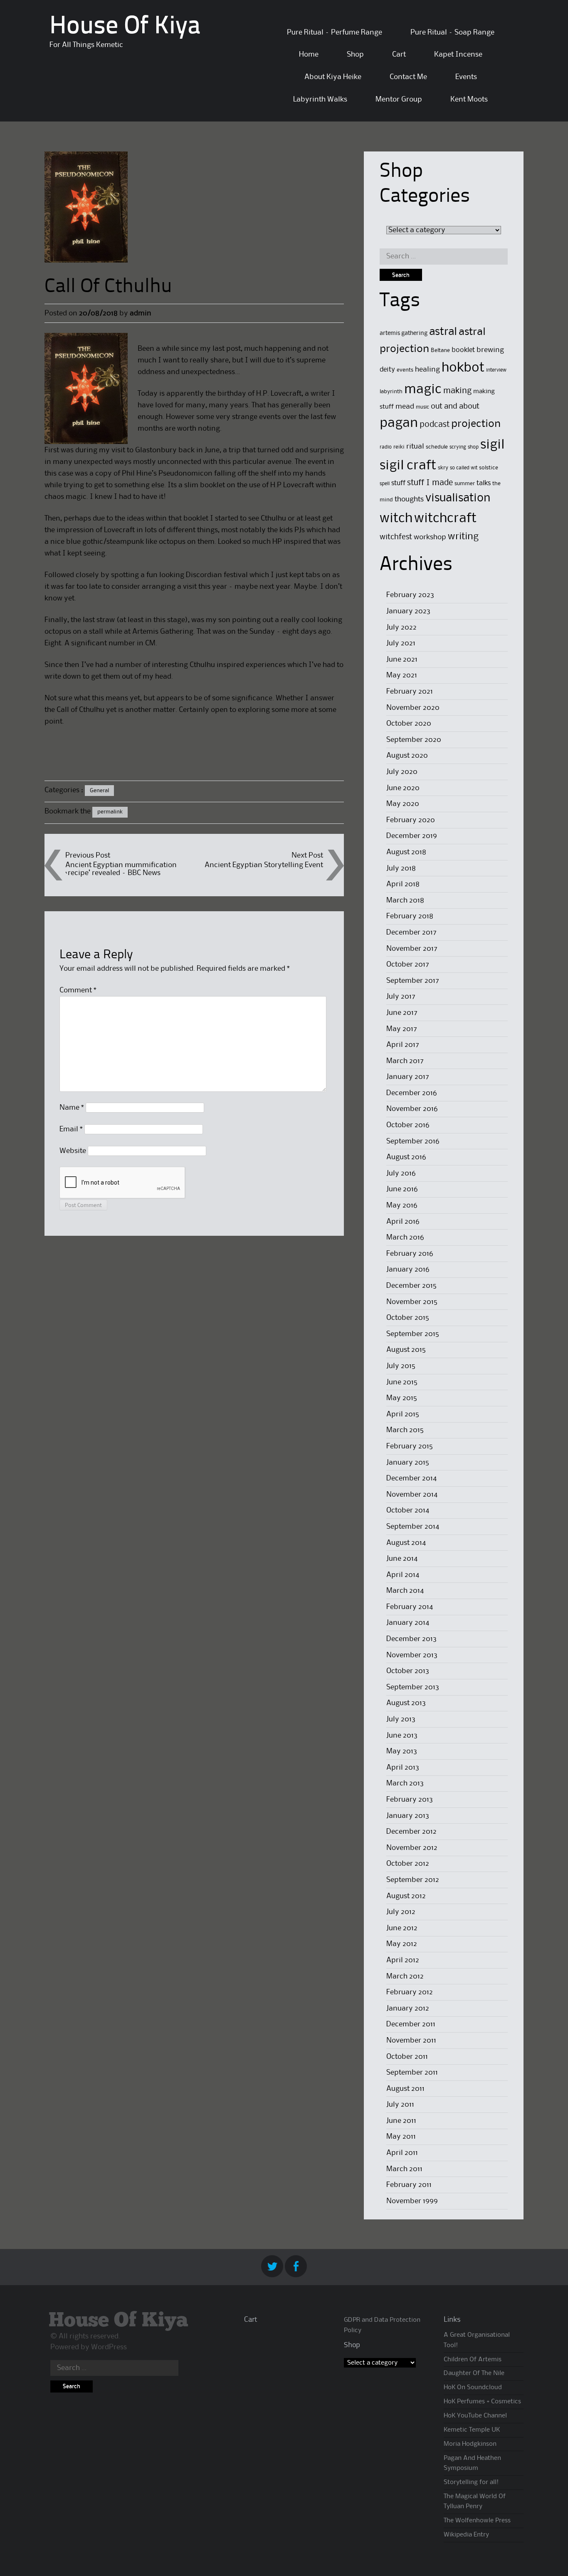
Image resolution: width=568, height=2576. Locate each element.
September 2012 (413, 1880)
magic (423, 390)
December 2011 (411, 2024)
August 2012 (406, 1896)
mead (405, 407)
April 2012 (403, 1960)
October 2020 (409, 724)
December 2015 (411, 1286)
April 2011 (402, 2153)
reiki (399, 447)
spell (385, 484)
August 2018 (406, 852)
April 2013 (403, 1768)
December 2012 (411, 1832)
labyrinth (391, 392)
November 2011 (411, 2040)
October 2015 (408, 1318)
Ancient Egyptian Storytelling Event (264, 865)
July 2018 (401, 868)
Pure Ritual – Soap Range (452, 32)
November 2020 (413, 708)
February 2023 (410, 595)
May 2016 (402, 1205)
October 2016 (408, 1125)
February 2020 (411, 820)
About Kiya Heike (333, 77)
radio (386, 447)
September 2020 (414, 740)
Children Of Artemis (473, 2360)
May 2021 (402, 675)
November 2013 (412, 1655)
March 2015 (405, 1430)
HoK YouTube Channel (475, 2416)
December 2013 (411, 1639)
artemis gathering (404, 333)
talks (484, 483)
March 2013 (405, 1783)
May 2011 (401, 2137)
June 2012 (402, 1928)
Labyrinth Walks (320, 99)
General (99, 791)
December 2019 (412, 836)
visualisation (458, 498)
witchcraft (445, 519)
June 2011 (401, 2121)
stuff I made (430, 483)
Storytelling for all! (471, 2482)
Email (71, 1129)
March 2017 (405, 1061)
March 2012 (405, 1976)
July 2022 (401, 627)
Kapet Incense (458, 55)
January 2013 (408, 1816)
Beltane (440, 350)
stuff (398, 483)
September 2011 (412, 2073)
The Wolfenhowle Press (477, 2521)
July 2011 (400, 2105)
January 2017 (408, 1077)
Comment (78, 990)
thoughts (409, 499)
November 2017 (412, 949)
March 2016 (405, 1237)
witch (396, 519)
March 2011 (404, 2169)
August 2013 (406, 1703)
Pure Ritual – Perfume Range (335, 32)
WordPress (109, 2347)
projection (476, 424)
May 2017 (402, 1029)
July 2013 (401, 1719)
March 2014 (405, 1591)
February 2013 (410, 1800)
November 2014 (412, 1495)
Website (73, 1151)
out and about (455, 406)
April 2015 (403, 1414)
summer (465, 483)
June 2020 (403, 788)
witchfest (396, 537)
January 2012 (408, 2008)
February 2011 (409, 2185)
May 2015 (402, 1398)
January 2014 (408, 1623)
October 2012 (408, 1864)
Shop (355, 55)
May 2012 (402, 1944)
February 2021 (410, 692)
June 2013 (402, 1736)
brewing (490, 350)
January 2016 (408, 1269)
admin (141, 313)
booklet (463, 350)
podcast (435, 425)
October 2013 (408, 1671)
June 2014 (402, 1559)
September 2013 (413, 1687)
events (405, 370)
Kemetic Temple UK (472, 2430)
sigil (492, 445)
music (422, 407)
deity (387, 370)
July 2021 (401, 643)
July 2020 (402, 772)
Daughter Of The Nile (474, 2373)
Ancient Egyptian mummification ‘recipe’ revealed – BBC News (121, 869)
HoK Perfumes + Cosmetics (482, 2402)
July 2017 (401, 997)
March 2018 (405, 900)
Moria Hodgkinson (470, 2444)
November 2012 (412, 1848)
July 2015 (401, 1366)
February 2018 (410, 916)
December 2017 (411, 932)
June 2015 (402, 1382)
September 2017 (413, 981)
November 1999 (412, 2201)
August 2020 (407, 756)
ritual (415, 447)
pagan (399, 423)
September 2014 (413, 1527)
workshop (430, 537)
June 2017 (402, 1013)
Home (309, 55)
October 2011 (407, 2057)
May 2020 (403, 804)
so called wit (464, 468)
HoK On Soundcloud (473, 2388)
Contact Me (408, 77)
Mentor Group (399, 99)
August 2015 (406, 1350)
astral (443, 332)
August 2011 (405, 2089)
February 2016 (410, 1254)
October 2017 (408, 964)
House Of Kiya (125, 27)
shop (473, 447)
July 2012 (401, 1912)
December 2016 (412, 1093)
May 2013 (402, 1751)
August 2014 (406, 1543)
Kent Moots (469, 99)
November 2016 (412, 1109)
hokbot (463, 368)
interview (496, 370)
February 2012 (410, 1992)
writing (463, 537)
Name (72, 1108)
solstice (489, 468)
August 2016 (406, 1157)
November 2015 (412, 1302)
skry (443, 468)
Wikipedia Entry (466, 2535)
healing (427, 370)
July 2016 (401, 1173)
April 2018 (403, 884)
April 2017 (403, 1045)
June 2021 (402, 659)
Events (466, 77)
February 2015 (410, 1446)
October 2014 (408, 1510)
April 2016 (403, 1222)
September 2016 (413, 1141)
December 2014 (411, 1478)
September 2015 (413, 1334)
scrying (458, 447)
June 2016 (402, 1189)
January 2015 (408, 1463)
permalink (110, 812)
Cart (399, 55)
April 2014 (403, 1575)
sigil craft (408, 466)
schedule (437, 447)
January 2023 (408, 611)
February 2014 (410, 1607)
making (457, 391)
